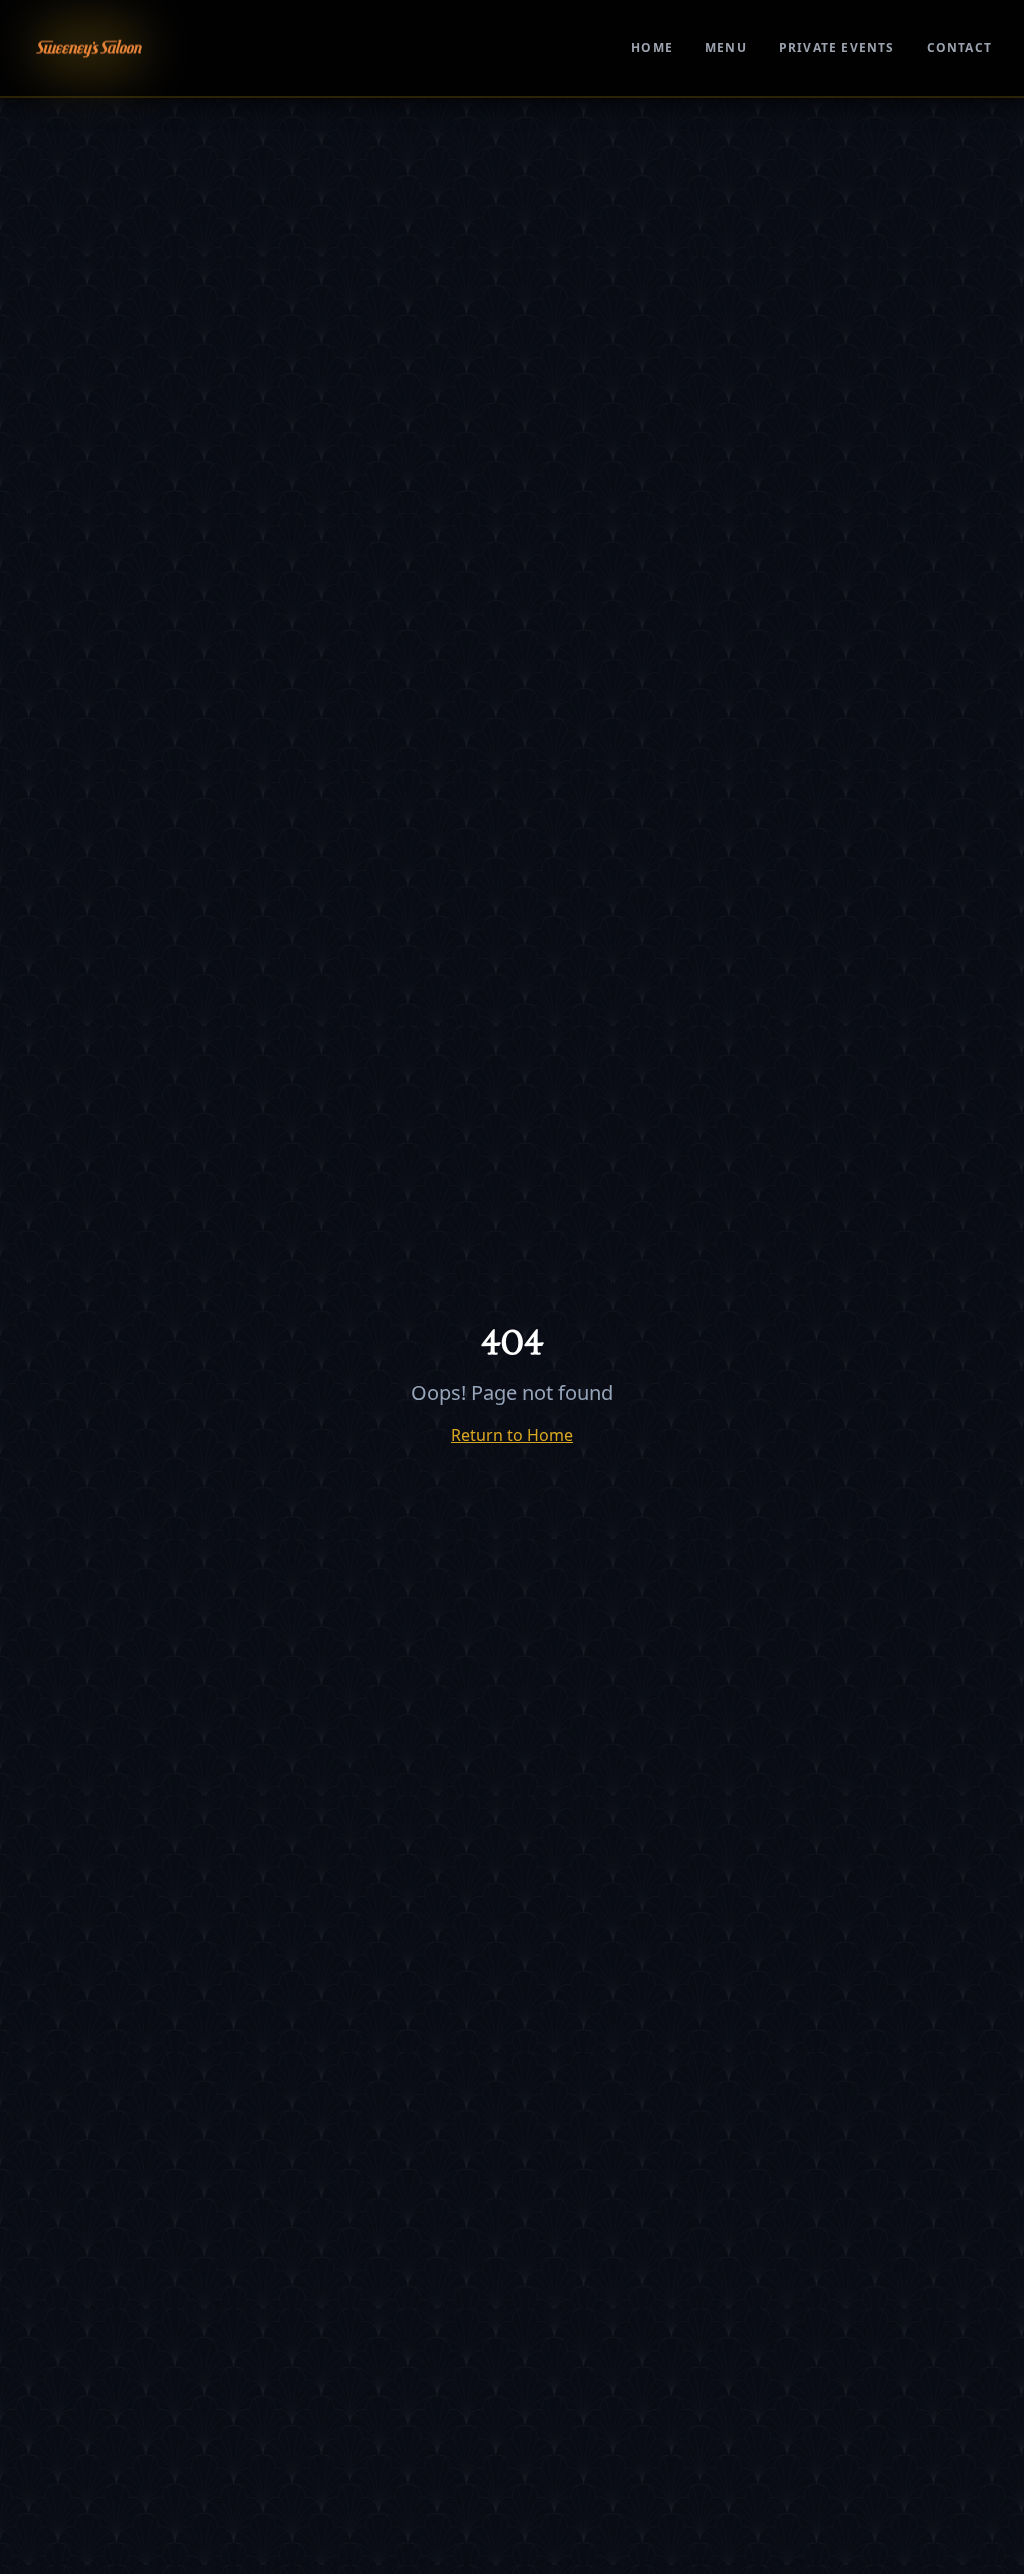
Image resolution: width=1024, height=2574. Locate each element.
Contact (959, 48)
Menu (726, 48)
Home (652, 48)
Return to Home (512, 1435)
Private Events (837, 48)
